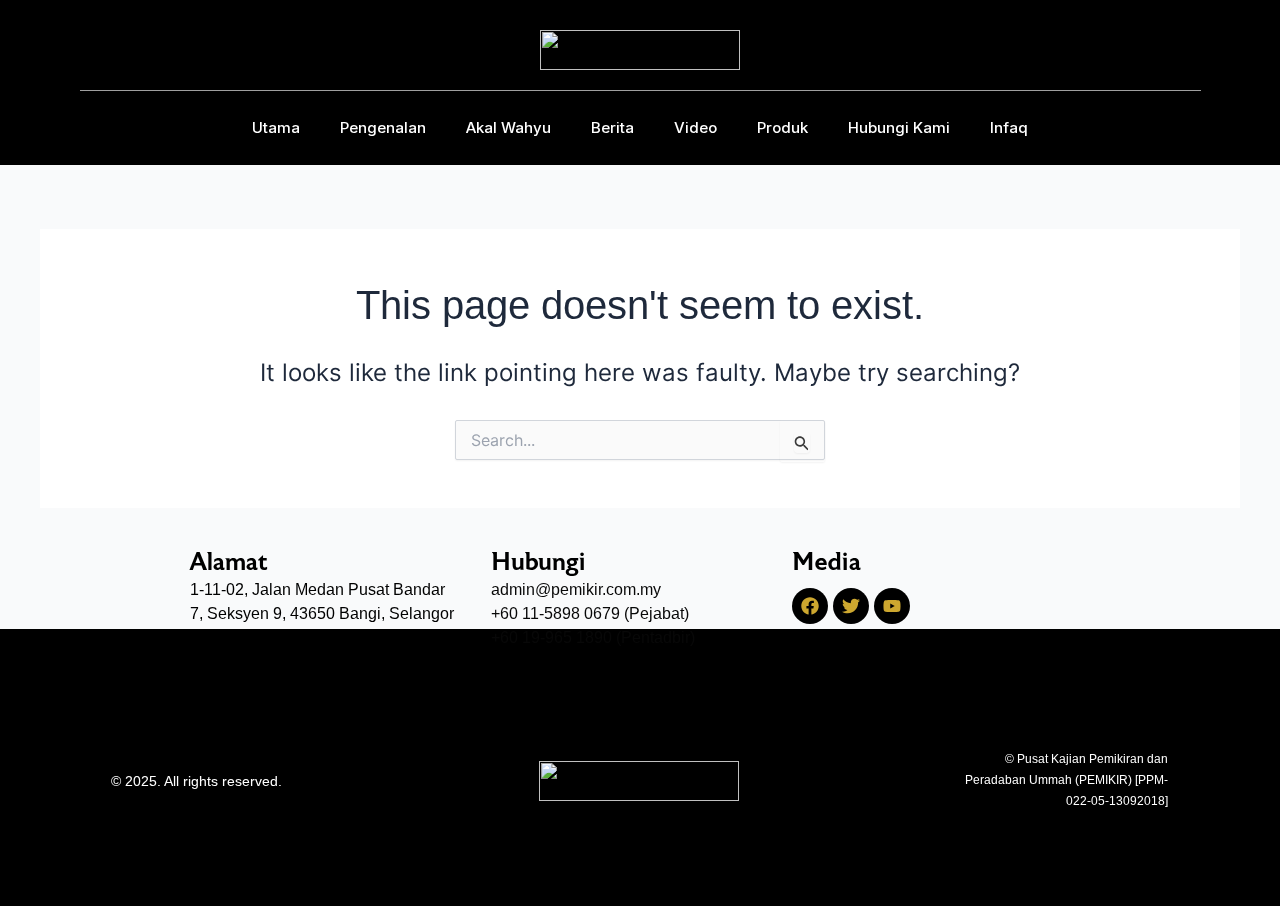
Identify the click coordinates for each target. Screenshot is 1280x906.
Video (695, 127)
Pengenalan (383, 127)
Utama (276, 127)
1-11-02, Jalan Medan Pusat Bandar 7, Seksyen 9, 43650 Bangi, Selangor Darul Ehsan (322, 613)
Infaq (1009, 127)
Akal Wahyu (508, 127)
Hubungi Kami (899, 127)
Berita (612, 127)
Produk (782, 127)
